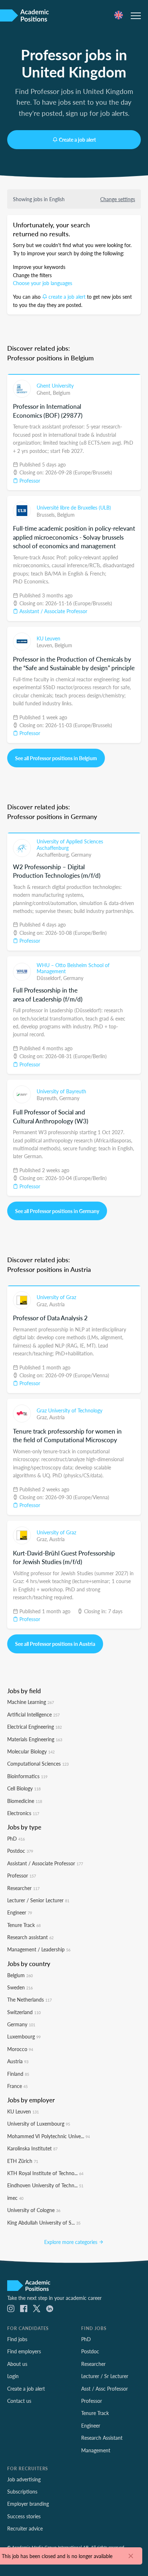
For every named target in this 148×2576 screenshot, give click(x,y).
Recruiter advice (25, 2528)
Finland (18, 2074)
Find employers (24, 2351)
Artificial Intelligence (33, 1714)
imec (15, 2198)
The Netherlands (29, 1999)
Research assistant (30, 1937)
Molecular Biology (31, 1751)
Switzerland (24, 2012)
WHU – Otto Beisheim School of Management (73, 968)
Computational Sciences (38, 1763)
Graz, (43, 1304)
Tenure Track (24, 1925)
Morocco (20, 2049)
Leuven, (46, 645)
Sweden (20, 1987)
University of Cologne (34, 2210)
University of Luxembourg (39, 2123)
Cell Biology (24, 1788)
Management (96, 2450)
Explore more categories (71, 2242)
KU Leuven (48, 638)
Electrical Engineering (34, 1727)
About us (17, 2364)
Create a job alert (77, 139)
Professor (29, 480)
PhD (16, 1838)
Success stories (24, 2516)
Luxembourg (24, 2036)
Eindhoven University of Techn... (45, 2185)
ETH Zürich (23, 2161)
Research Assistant (102, 2438)
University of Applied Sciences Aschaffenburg (70, 844)
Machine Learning (31, 1702)
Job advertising (24, 2479)
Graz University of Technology (70, 1410)
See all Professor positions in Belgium (56, 758)
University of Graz (56, 1297)
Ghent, (45, 393)
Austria (57, 1304)
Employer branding (28, 2504)
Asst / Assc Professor (105, 2388)
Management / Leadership (39, 1949)
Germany (81, 854)
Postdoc (20, 1851)
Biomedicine (25, 1801)
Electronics (23, 1813)
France (17, 2086)
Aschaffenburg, (54, 854)
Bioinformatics (27, 1776)
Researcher (23, 1888)
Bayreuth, (48, 1098)
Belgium (62, 393)
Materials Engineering (35, 1739)
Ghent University (55, 385)
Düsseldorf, (50, 978)
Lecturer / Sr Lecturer (105, 2376)
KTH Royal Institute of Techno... (45, 2173)
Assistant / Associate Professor (53, 611)
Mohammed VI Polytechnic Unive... (48, 2136)
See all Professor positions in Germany (57, 1211)
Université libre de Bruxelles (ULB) (74, 507)
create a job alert (67, 297)
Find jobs (17, 2339)
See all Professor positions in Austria (55, 1644)
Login (13, 2376)
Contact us (19, 2401)
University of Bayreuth (61, 1091)
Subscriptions (22, 2491)
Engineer (20, 1912)
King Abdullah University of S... (44, 2222)
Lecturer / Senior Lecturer (38, 1900)
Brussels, (47, 515)
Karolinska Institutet (32, 2148)
